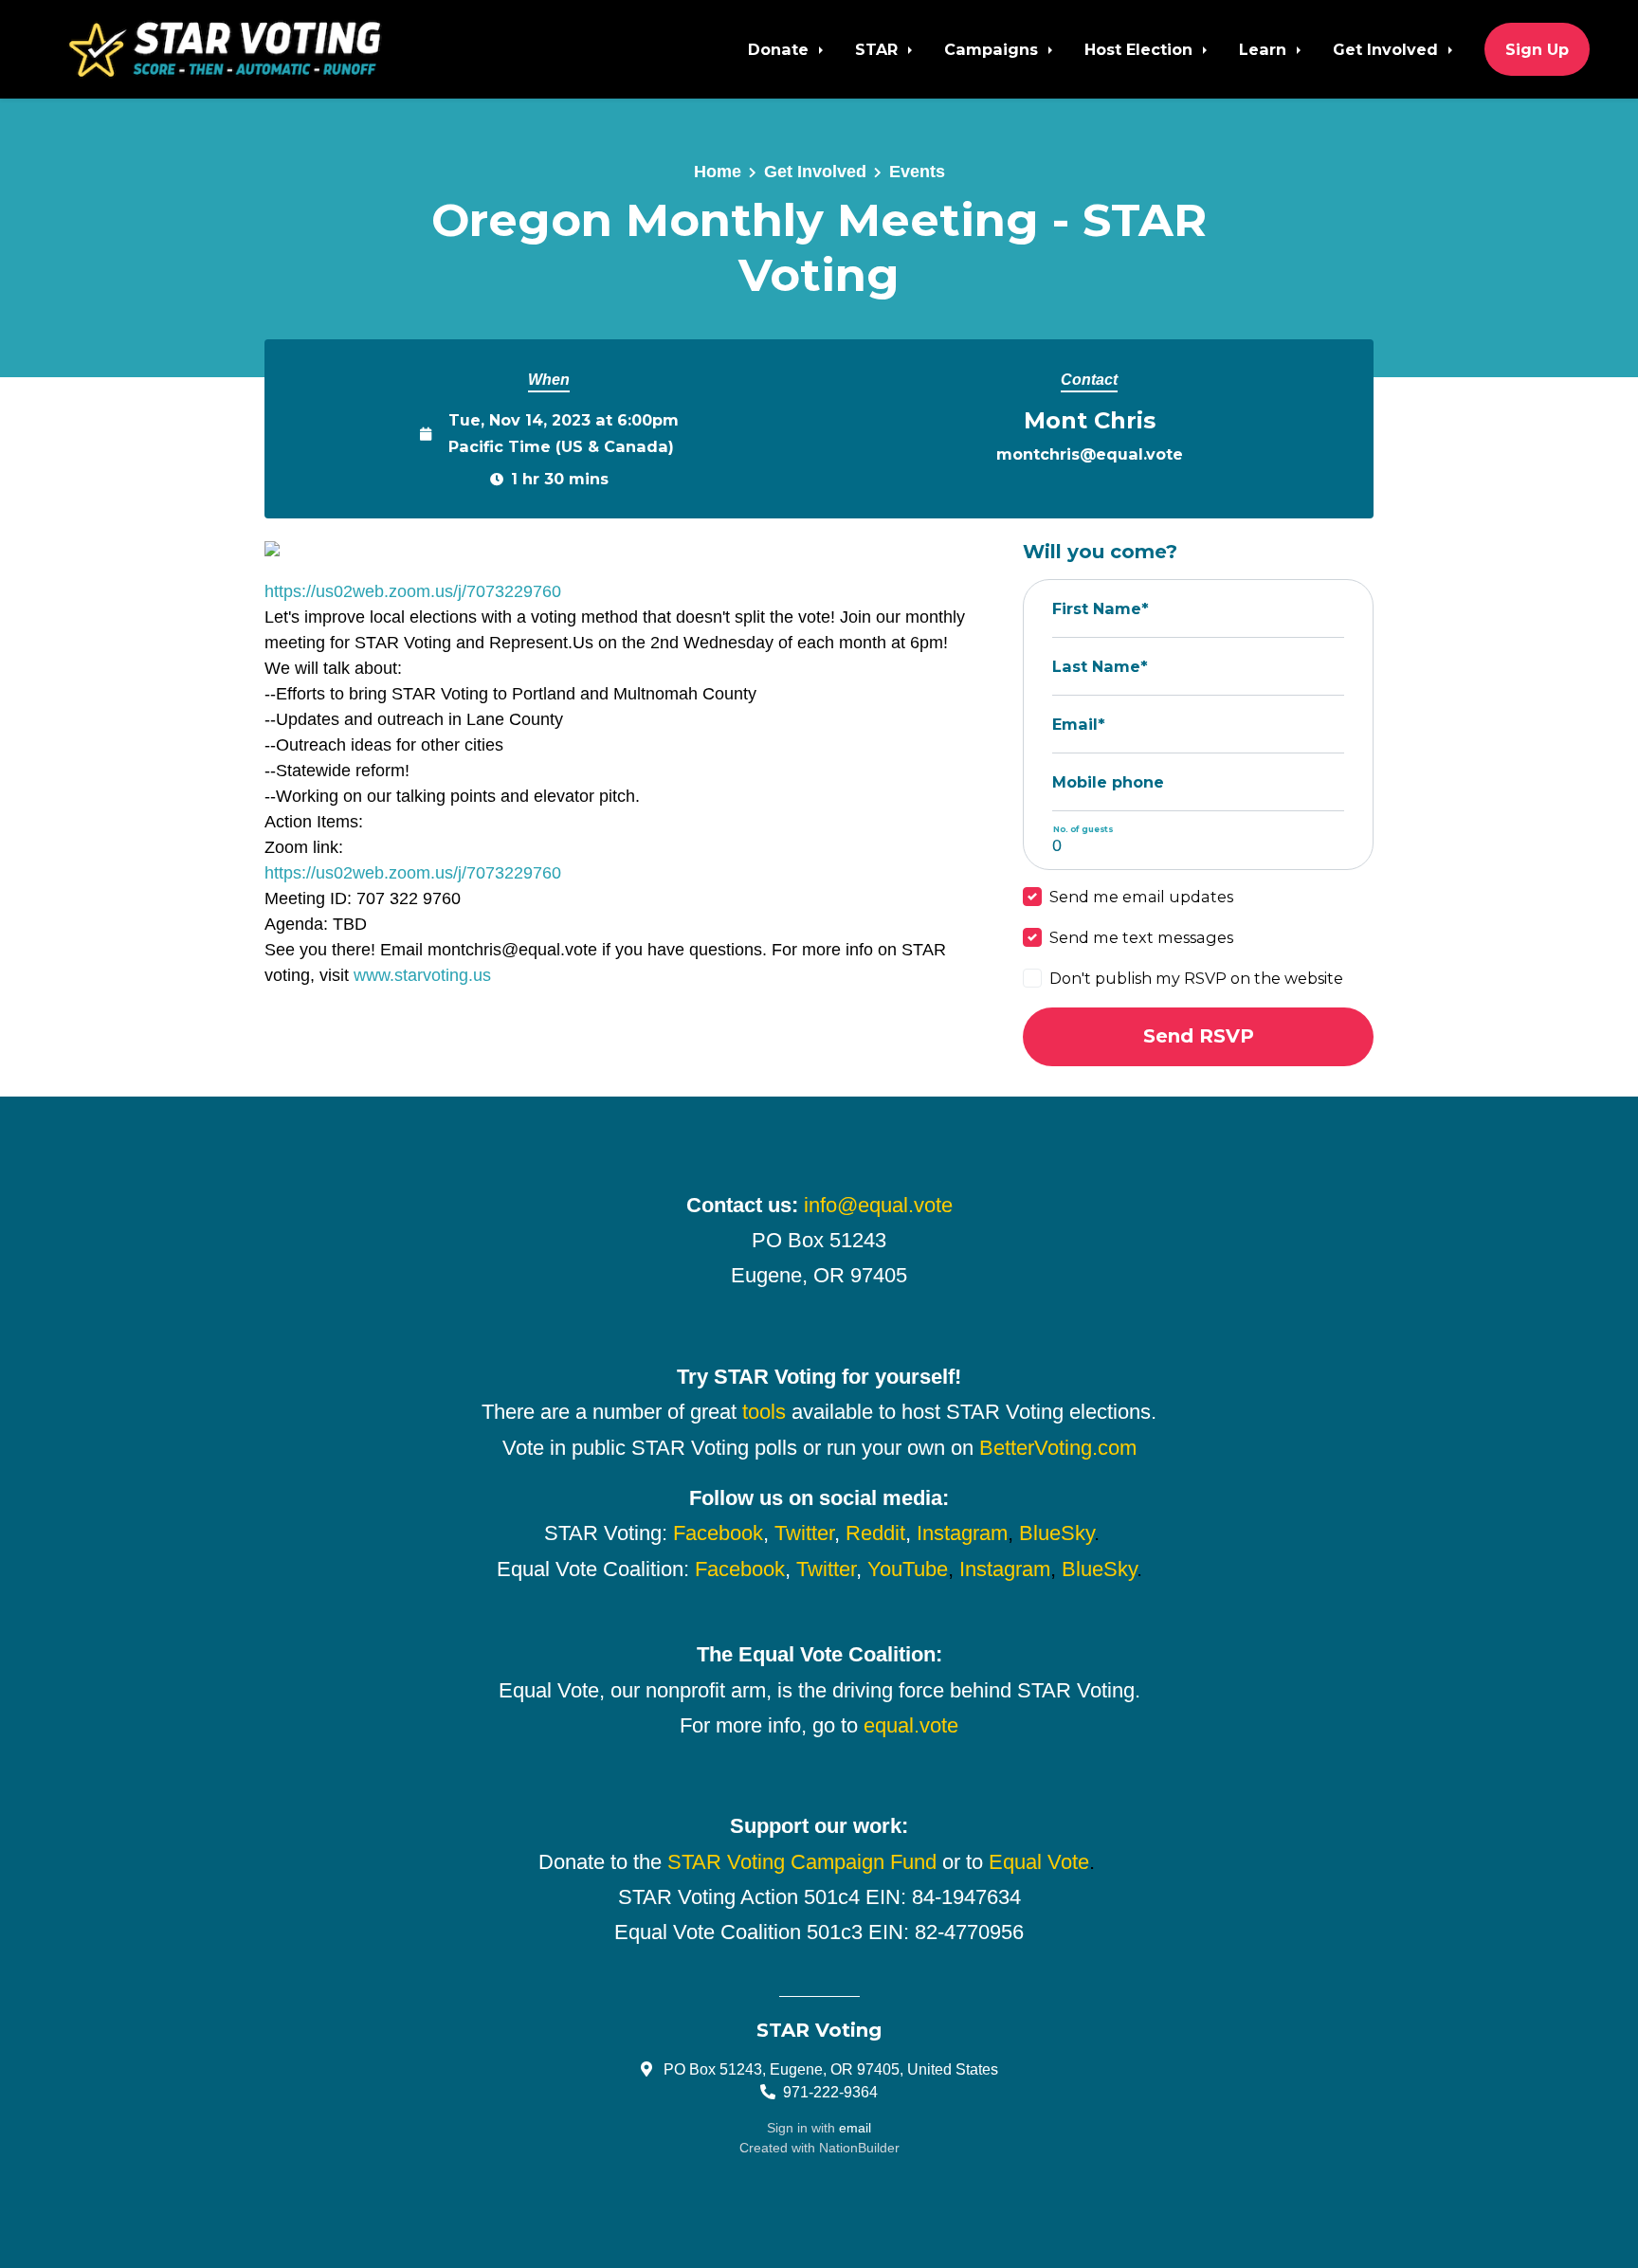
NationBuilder (859, 2148)
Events (917, 172)
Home (718, 172)
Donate (781, 49)
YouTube (908, 1569)
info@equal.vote (878, 1205)
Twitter (804, 1533)
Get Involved (1388, 49)
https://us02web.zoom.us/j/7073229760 (413, 591)
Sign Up (1537, 49)
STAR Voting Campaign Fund (802, 1862)
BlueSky (1056, 1533)
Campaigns (993, 49)
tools (764, 1412)
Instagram (962, 1533)
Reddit (875, 1533)
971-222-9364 (830, 2092)
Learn (1265, 49)
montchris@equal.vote (1090, 454)
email (855, 2128)
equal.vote (911, 1725)
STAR (879, 49)
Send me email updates (1141, 897)
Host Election (1141, 49)
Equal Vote (1039, 1862)
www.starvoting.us (422, 975)
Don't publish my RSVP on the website (1196, 978)
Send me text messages (1141, 937)
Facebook (718, 1533)
